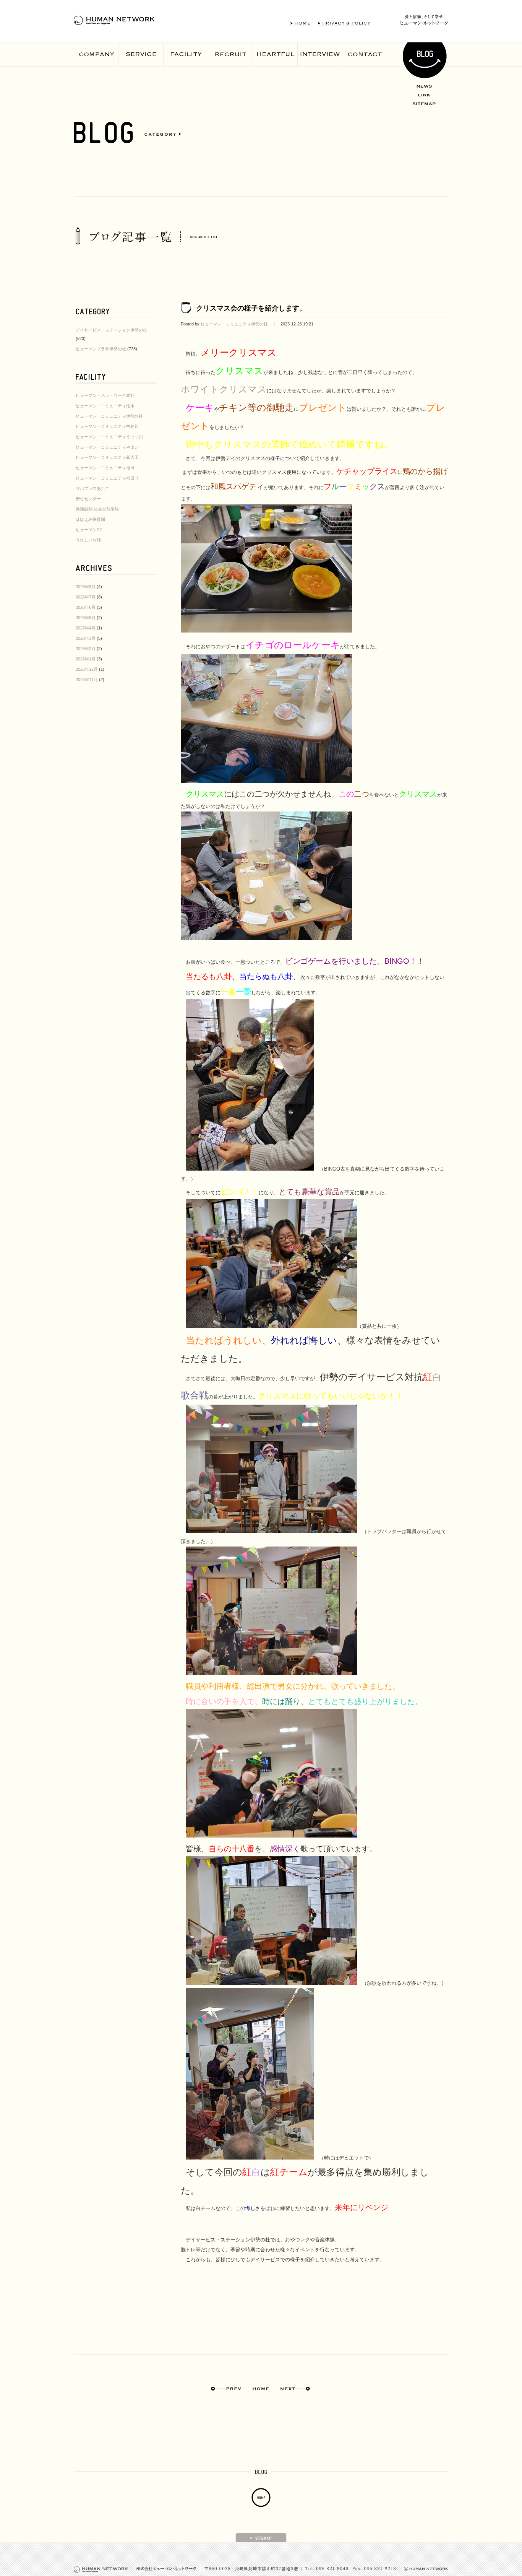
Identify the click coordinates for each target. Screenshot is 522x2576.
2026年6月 (86, 607)
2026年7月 (86, 597)
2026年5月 (86, 618)
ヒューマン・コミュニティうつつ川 (109, 437)
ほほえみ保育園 (90, 519)
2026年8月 (86, 587)
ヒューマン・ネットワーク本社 (105, 395)
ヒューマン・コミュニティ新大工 (107, 457)
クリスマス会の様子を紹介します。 (251, 308)
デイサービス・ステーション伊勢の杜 (111, 330)
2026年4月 (86, 628)
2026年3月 (86, 638)
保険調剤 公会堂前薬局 (97, 509)
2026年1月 (86, 659)
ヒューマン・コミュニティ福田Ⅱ (107, 478)
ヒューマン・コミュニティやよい (107, 447)
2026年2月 (86, 649)
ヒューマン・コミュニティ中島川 (107, 426)
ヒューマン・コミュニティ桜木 (105, 406)
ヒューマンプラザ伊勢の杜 (101, 349)
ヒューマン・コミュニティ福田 (105, 468)
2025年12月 (87, 669)
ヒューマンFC (89, 530)
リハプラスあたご (92, 488)
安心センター (88, 499)
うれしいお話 (88, 540)
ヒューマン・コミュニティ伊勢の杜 (109, 416)
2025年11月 (87, 680)
